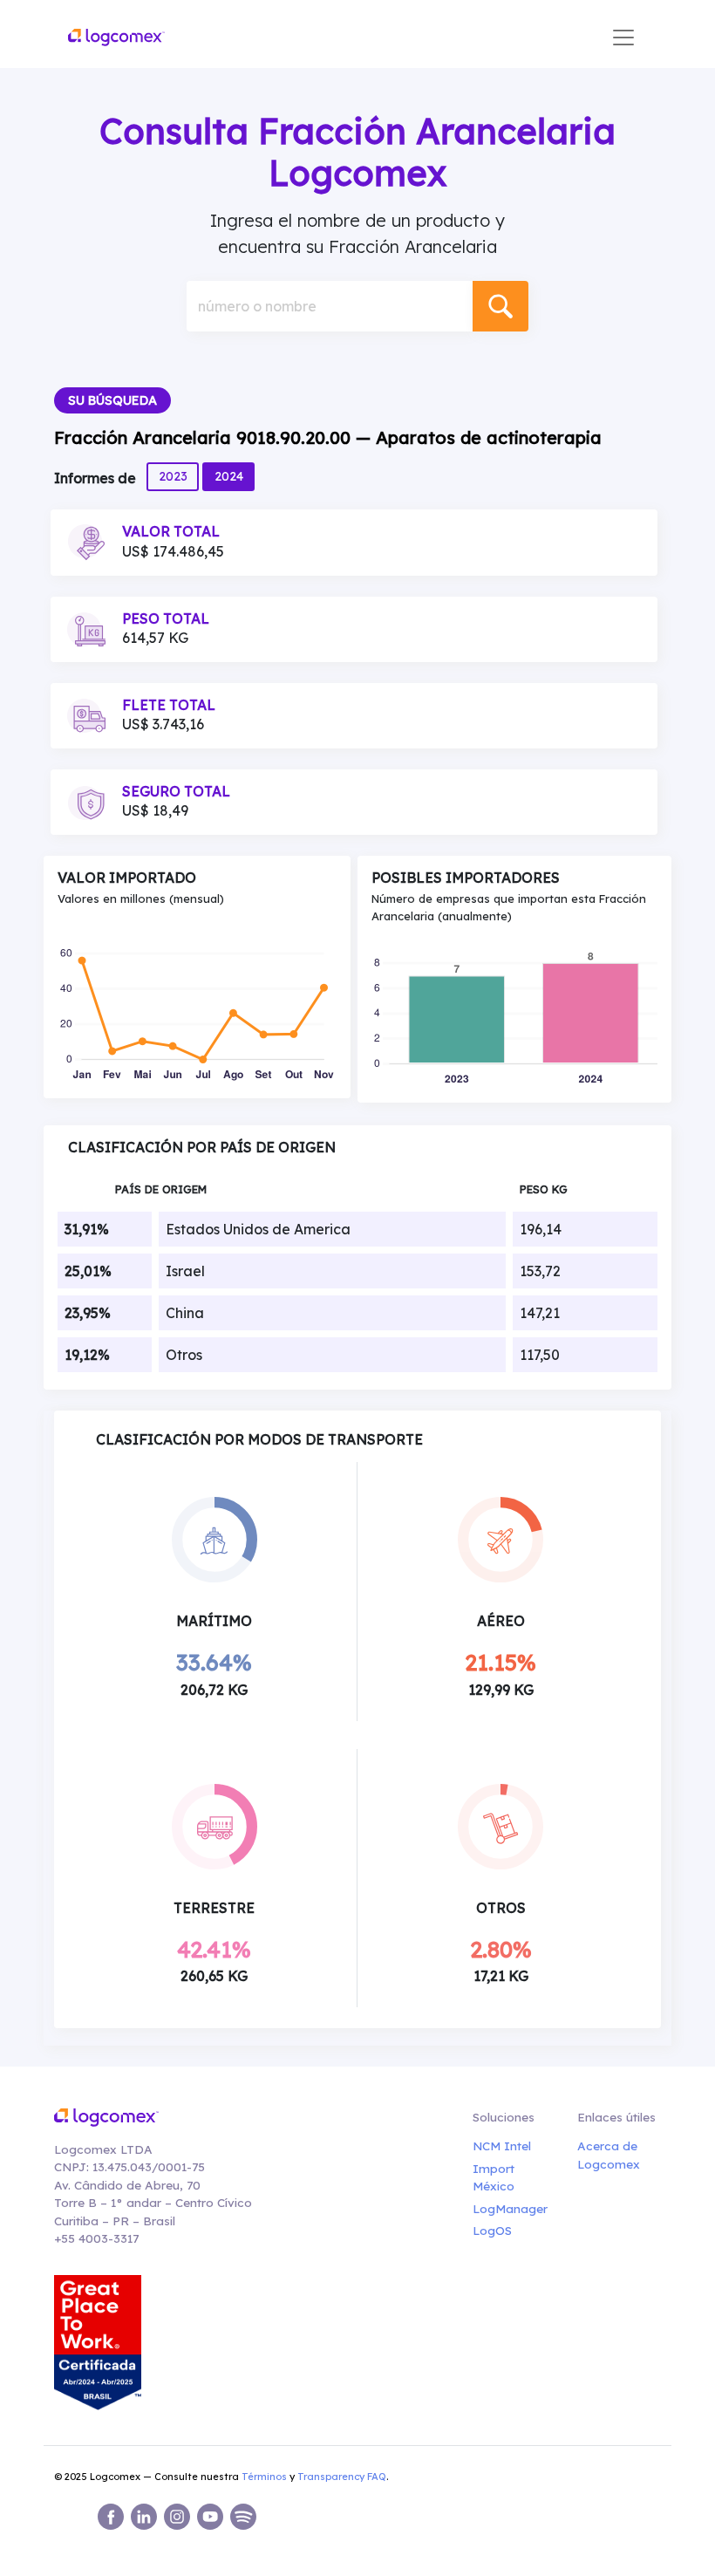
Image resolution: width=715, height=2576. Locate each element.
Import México (494, 2177)
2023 (173, 476)
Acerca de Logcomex (609, 2154)
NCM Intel (502, 2146)
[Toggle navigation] (623, 38)
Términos (264, 2477)
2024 (229, 476)
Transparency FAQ (342, 2477)
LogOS (492, 2230)
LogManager (507, 2208)
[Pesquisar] (500, 306)
